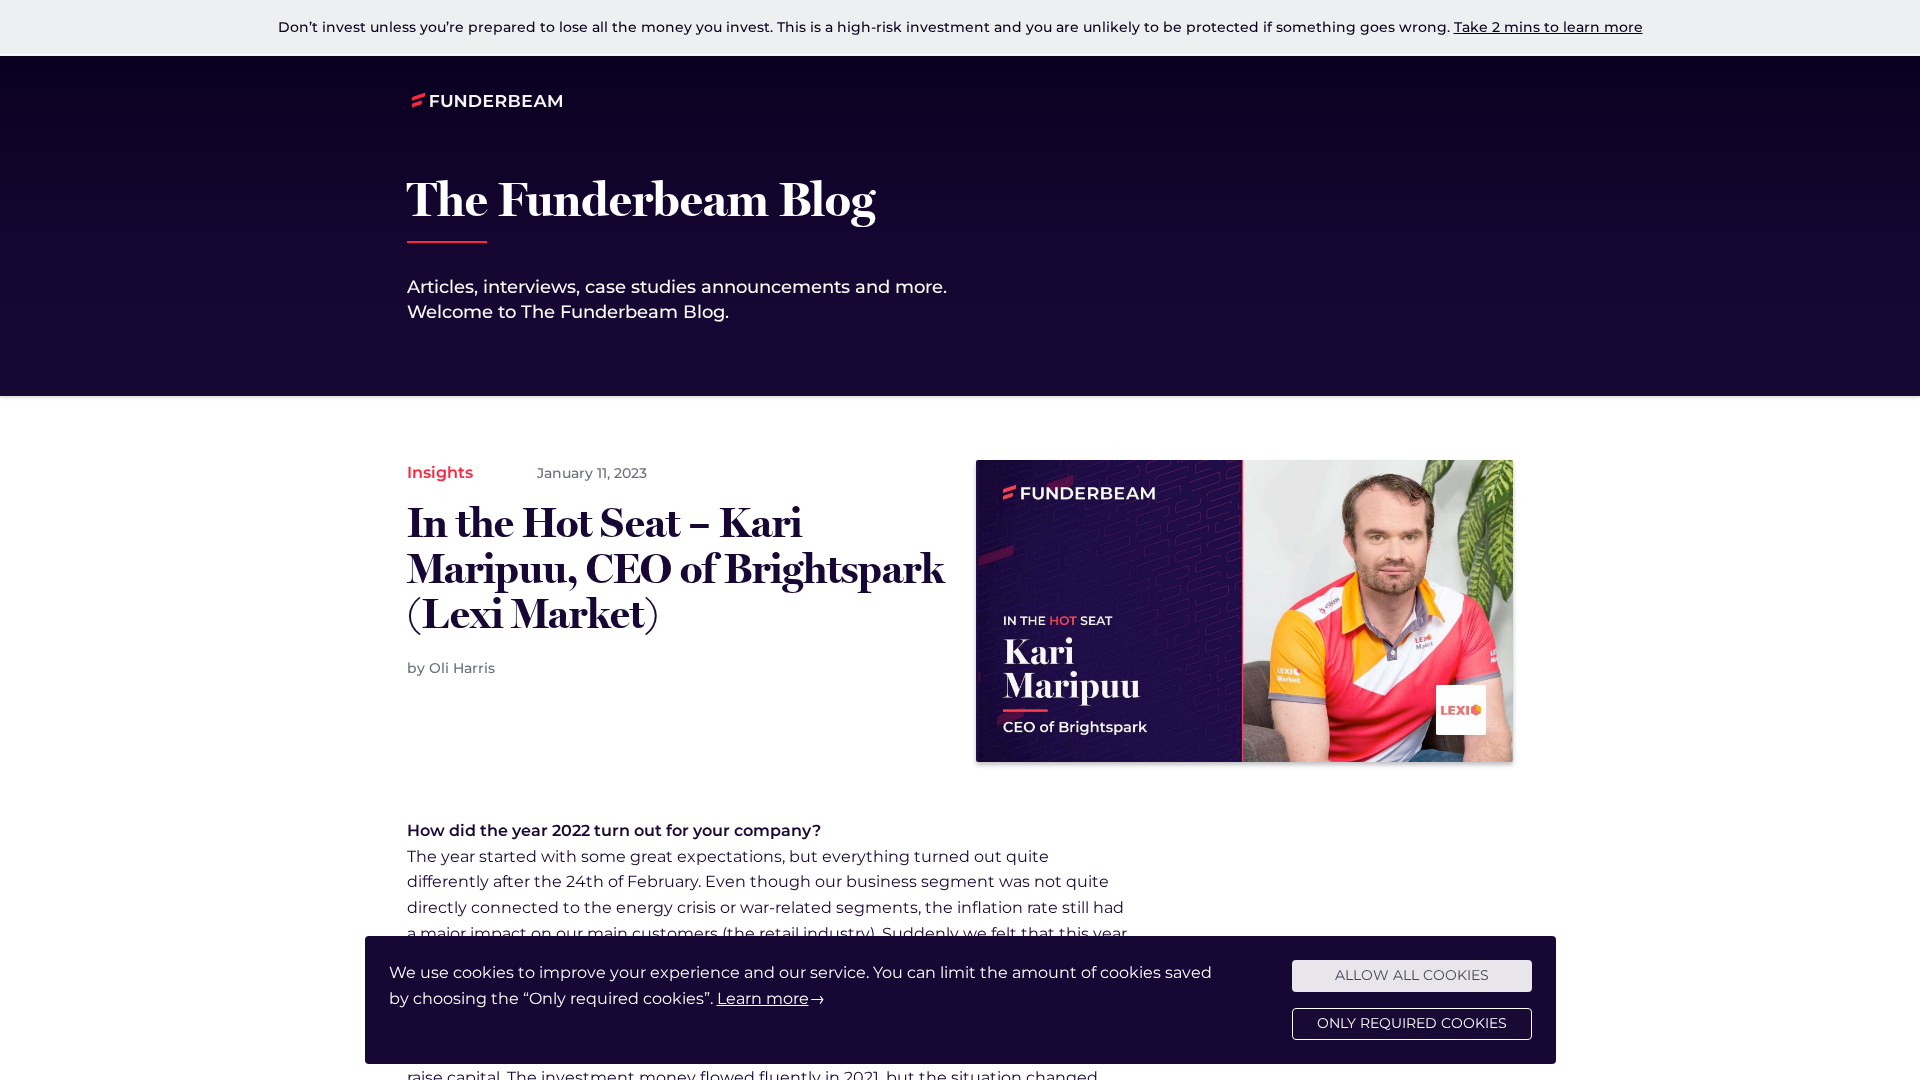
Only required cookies (1412, 1023)
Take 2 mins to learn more (1548, 27)
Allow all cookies (1412, 975)
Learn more (763, 998)
